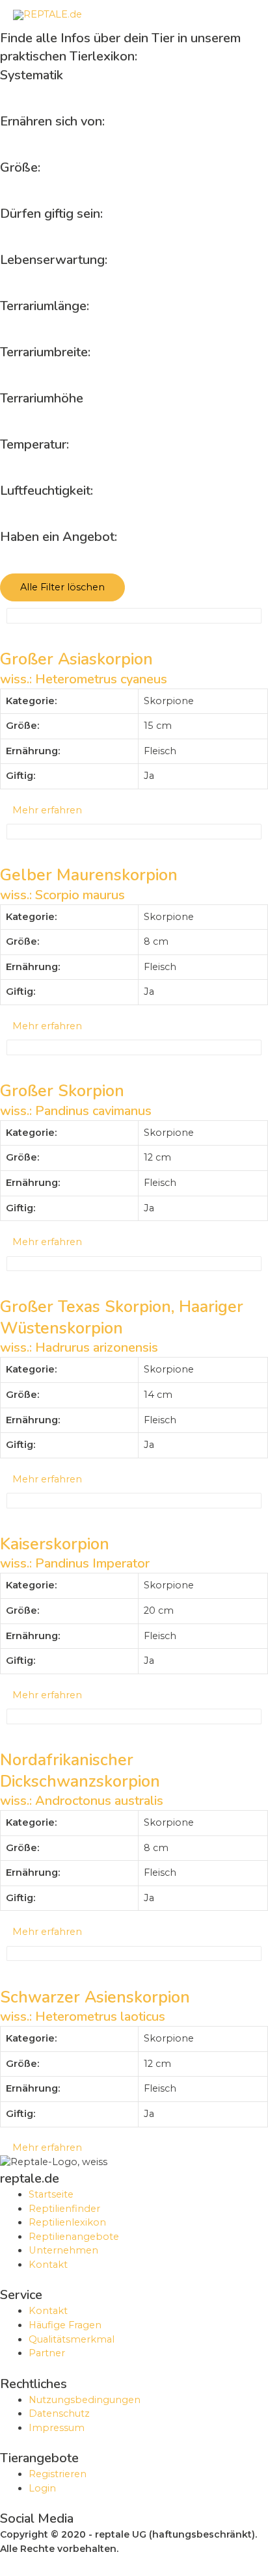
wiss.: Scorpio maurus (62, 895)
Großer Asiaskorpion (76, 659)
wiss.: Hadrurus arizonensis (79, 1347)
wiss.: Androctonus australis (82, 1801)
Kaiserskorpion (55, 1544)
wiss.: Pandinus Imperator (75, 1563)
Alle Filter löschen (62, 587)
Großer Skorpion (62, 1091)
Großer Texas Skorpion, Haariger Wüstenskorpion (122, 1318)
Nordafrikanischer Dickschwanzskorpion (80, 1771)
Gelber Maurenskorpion (89, 875)
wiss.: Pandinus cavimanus (76, 1111)
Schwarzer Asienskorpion (95, 1997)
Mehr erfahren (45, 810)
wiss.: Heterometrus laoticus (83, 2017)
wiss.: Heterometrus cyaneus (84, 679)
